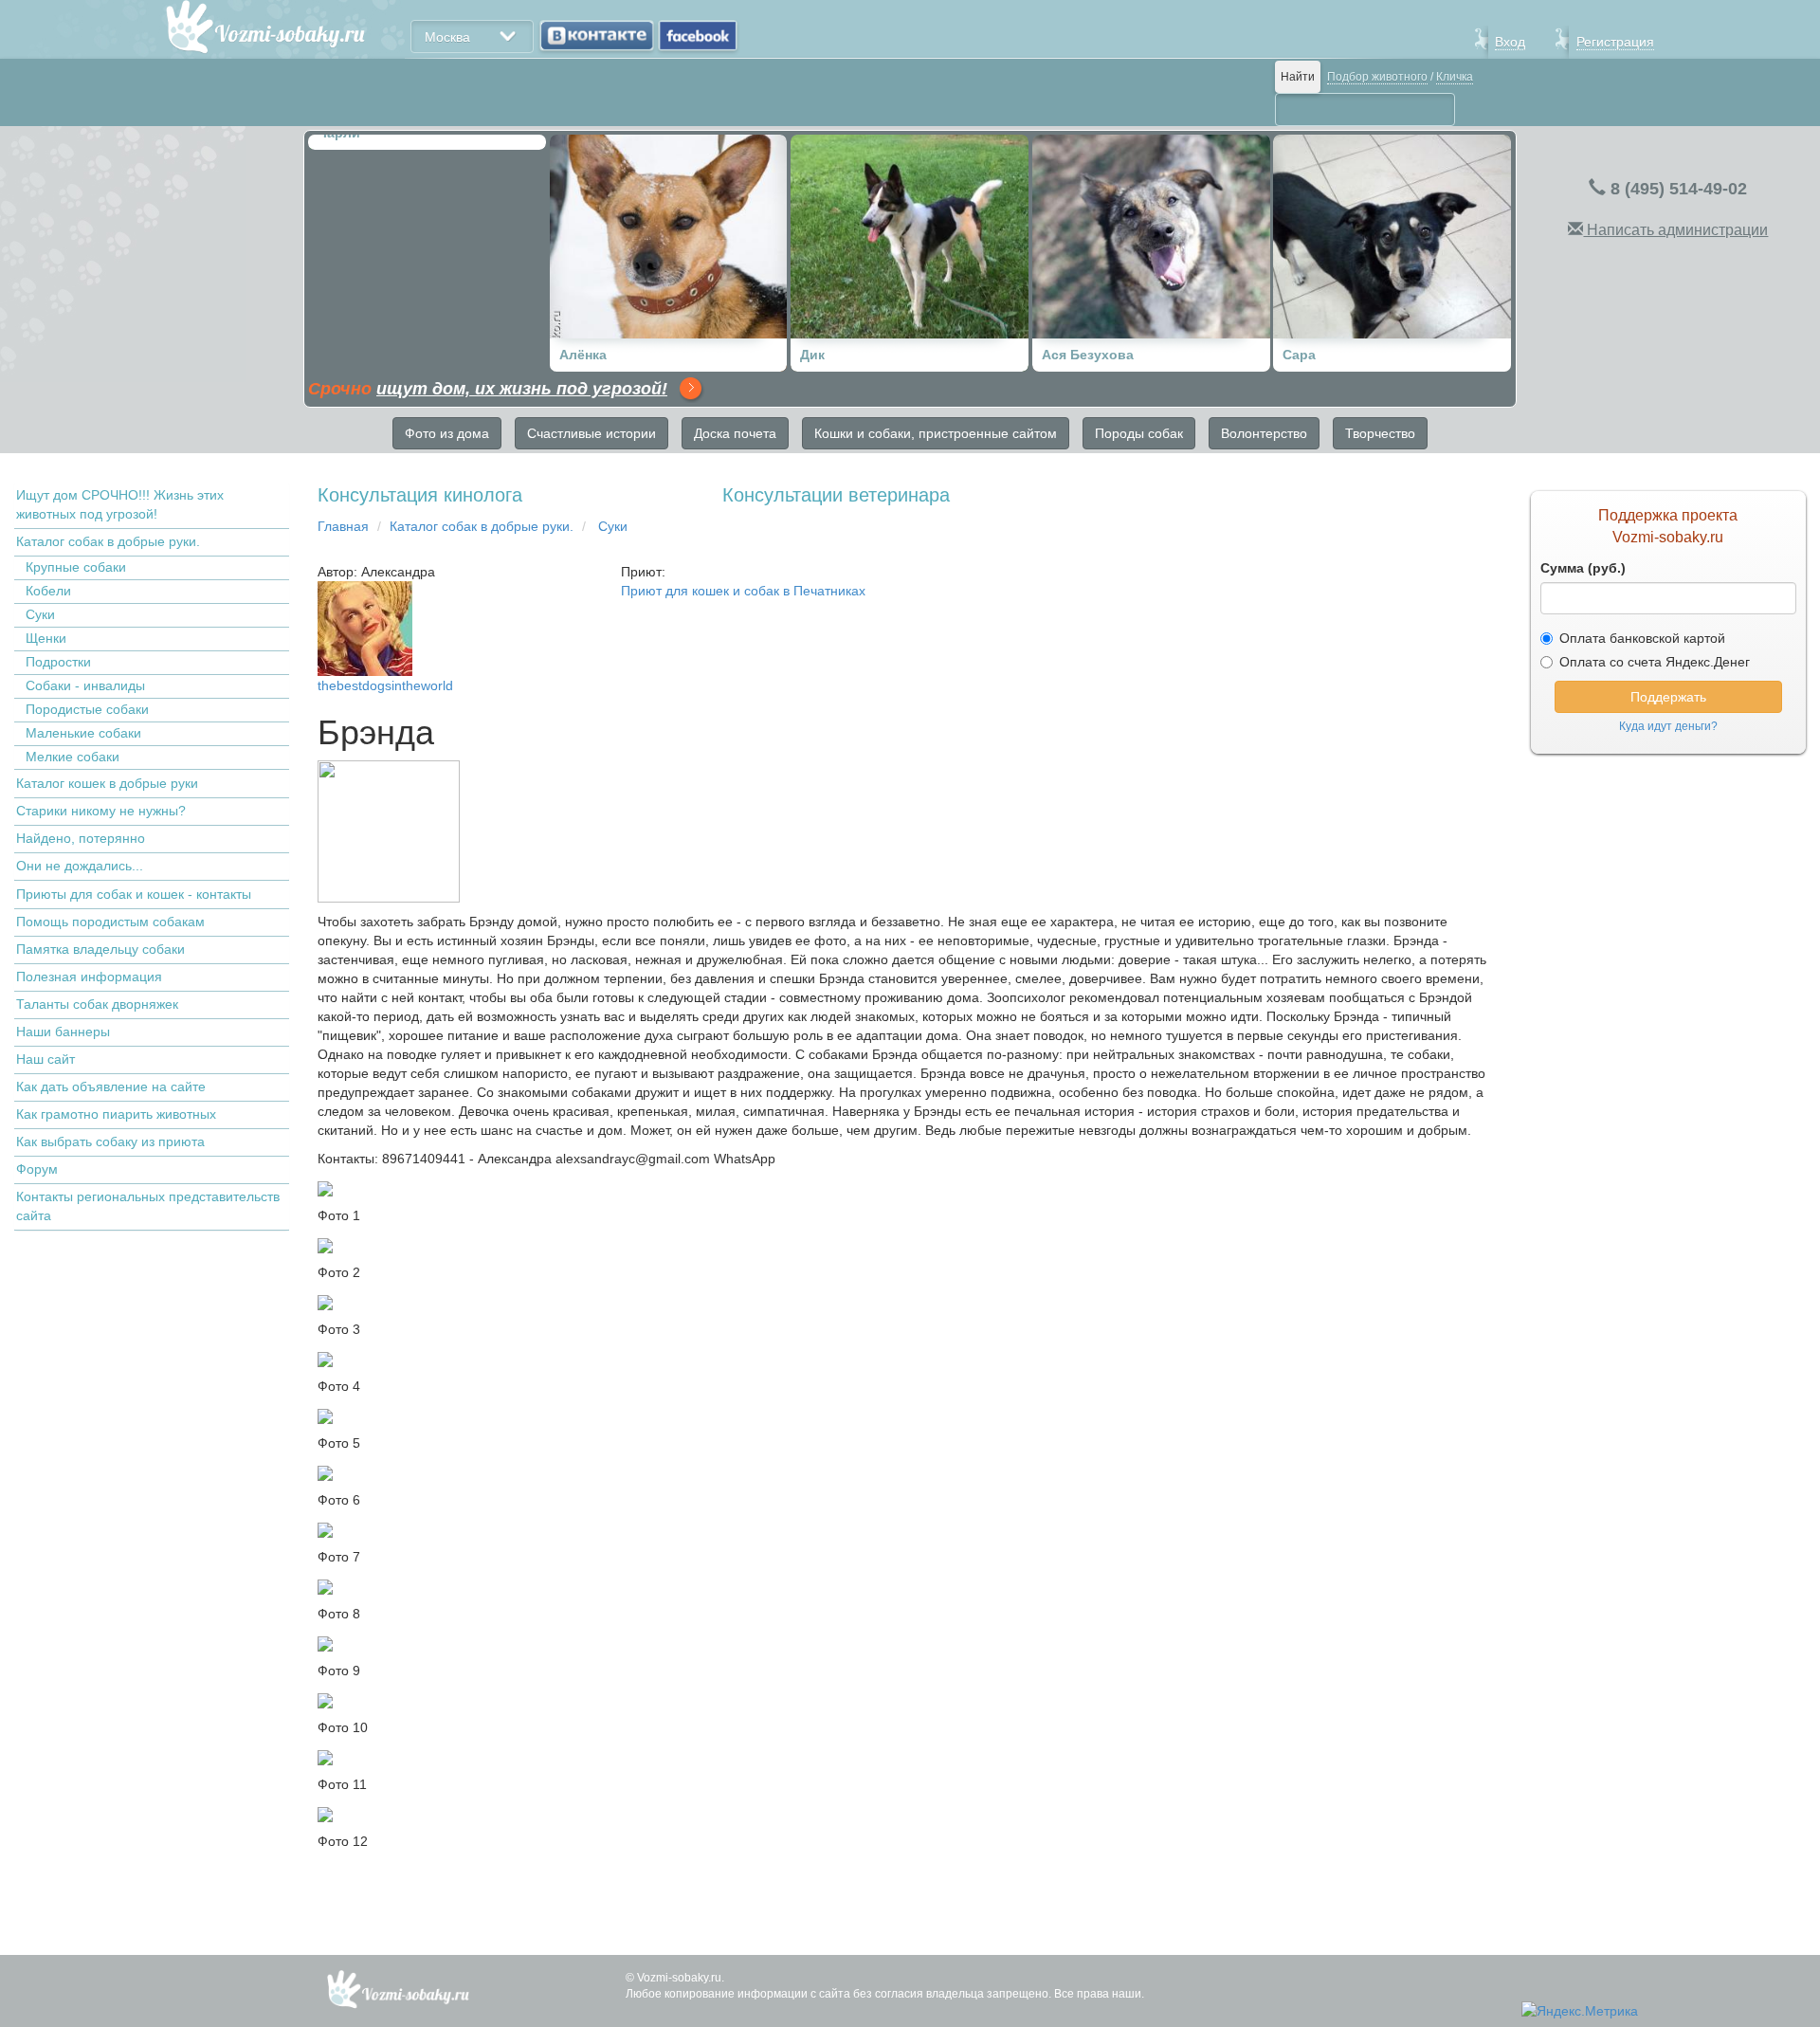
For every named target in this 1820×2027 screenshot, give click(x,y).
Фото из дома (447, 433)
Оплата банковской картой (1642, 638)
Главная (343, 526)
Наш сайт (45, 1059)
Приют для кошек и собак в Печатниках (743, 591)
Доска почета (735, 433)
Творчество (1380, 433)
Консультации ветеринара (836, 495)
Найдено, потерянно (81, 838)
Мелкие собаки (73, 757)
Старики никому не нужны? (101, 811)
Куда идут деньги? (1668, 726)
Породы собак (1139, 433)
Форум (37, 1169)
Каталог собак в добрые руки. (108, 541)
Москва (447, 37)
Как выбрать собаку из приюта (110, 1141)
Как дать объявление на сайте (111, 1087)
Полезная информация (89, 977)
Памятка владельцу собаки (100, 949)
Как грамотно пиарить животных (116, 1114)
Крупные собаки (76, 567)
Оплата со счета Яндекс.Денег (1655, 662)
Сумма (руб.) (1583, 568)
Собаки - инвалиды (85, 685)
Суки (40, 614)
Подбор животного (1377, 77)
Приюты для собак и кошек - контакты (134, 894)
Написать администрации (1675, 230)
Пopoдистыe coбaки (87, 709)
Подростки (58, 662)
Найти (1298, 77)
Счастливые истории (591, 433)
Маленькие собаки (83, 733)
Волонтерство (1264, 433)
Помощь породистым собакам (110, 922)
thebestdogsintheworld (385, 685)
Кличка (1455, 77)
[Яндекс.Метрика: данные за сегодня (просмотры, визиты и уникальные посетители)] (1580, 2011)
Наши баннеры (63, 1032)
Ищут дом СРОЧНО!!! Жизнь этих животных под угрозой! (120, 504)
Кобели (48, 591)
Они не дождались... (80, 866)
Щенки (46, 638)
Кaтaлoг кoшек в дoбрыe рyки (107, 783)
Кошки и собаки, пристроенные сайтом (936, 433)
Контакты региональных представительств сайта (148, 1206)
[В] (597, 36)
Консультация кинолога (420, 495)
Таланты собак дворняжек (97, 1004)
